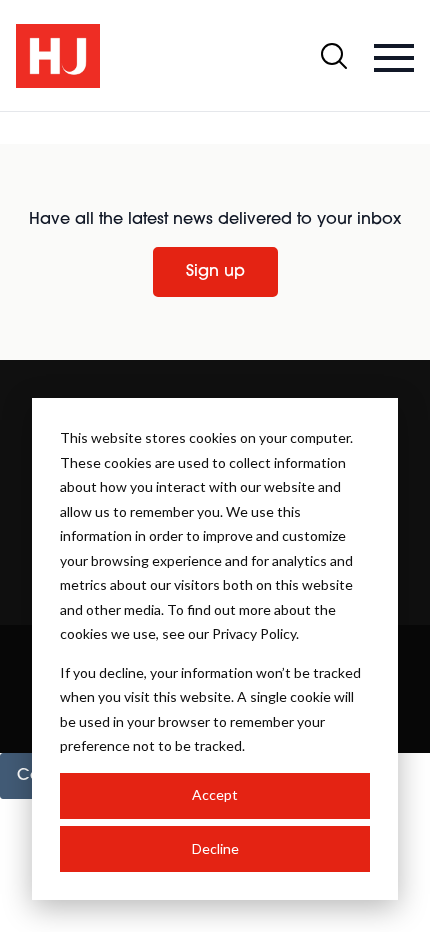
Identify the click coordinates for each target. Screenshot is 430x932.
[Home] (58, 56)
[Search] (334, 56)
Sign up (215, 272)
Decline (215, 848)
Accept (215, 794)
